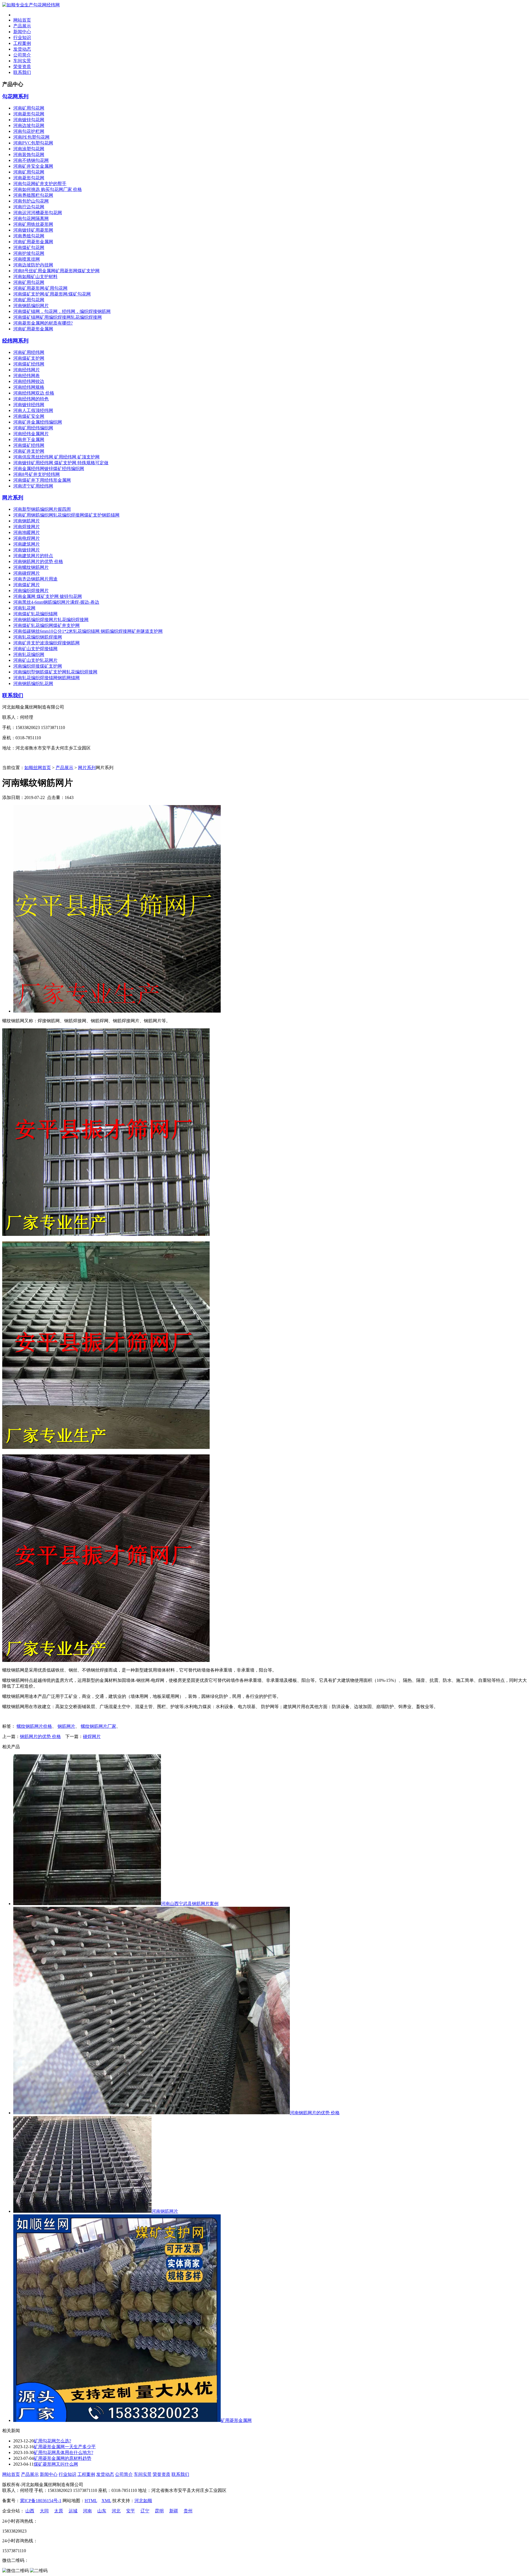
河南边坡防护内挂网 (33, 265)
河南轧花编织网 (29, 654)
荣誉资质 (22, 67)
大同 (44, 2511)
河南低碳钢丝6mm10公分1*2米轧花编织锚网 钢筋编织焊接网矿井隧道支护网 (88, 631)
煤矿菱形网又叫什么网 (56, 2464)
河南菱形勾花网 (29, 114)
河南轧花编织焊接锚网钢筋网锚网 (46, 678)
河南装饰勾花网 (29, 155)
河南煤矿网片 (27, 585)
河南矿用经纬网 (29, 352)
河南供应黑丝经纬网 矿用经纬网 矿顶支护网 (56, 457)
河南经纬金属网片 (31, 434)
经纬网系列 (15, 341)
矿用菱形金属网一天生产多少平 (65, 2447)
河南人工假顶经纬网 (33, 410)
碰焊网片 (92, 1736)
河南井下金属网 (29, 439)
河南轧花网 (24, 608)
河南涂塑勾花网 (29, 149)
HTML (91, 2501)
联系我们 (22, 72)
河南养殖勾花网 (29, 236)
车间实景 (22, 61)
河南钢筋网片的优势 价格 (38, 561)
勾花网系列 (15, 96)
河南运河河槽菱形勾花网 (38, 213)
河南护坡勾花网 (29, 253)
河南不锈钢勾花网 (31, 160)
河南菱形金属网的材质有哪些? (43, 323)
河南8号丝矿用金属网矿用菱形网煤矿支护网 (56, 271)
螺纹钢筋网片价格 (34, 1726)
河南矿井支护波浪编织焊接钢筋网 (46, 643)
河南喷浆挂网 (27, 259)
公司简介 (22, 55)
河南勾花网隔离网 (31, 218)
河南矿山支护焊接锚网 (35, 649)
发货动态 (22, 49)
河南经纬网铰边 (29, 381)
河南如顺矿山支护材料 (35, 277)
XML (106, 2501)
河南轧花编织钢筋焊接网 (38, 637)
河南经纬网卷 (27, 376)
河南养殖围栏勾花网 (33, 195)
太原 (59, 2511)
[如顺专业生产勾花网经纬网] (31, 5)
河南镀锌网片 (27, 550)
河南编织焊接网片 (31, 591)
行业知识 (22, 37)
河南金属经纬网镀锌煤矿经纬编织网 (49, 469)
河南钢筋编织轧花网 (33, 683)
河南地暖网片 (27, 532)
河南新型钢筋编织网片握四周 (42, 509)
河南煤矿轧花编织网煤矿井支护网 (46, 625)
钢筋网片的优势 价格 (40, 1736)
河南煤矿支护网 (29, 358)
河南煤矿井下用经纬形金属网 (42, 480)
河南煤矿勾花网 (29, 247)
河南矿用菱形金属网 (33, 242)
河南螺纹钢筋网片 (31, 567)
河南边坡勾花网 (29, 125)
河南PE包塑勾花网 (31, 137)
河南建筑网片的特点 (33, 556)
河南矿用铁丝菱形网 (33, 224)
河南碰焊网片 (27, 573)
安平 (131, 2511)
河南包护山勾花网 (31, 201)
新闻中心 (22, 32)
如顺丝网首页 (38, 768)
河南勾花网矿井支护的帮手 (40, 184)
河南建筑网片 (27, 544)
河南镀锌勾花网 (29, 120)
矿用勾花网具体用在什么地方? (63, 2452)
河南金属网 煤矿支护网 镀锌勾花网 (48, 596)
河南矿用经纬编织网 (33, 428)
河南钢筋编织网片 (31, 306)
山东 (102, 2511)
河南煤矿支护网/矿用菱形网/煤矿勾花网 (52, 294)
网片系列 (13, 498)
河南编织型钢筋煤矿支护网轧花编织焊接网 (55, 672)
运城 (73, 2511)
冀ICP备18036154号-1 (41, 2501)
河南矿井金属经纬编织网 (38, 422)
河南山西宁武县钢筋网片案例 (190, 1904)
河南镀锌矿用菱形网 (33, 230)
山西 (30, 2511)
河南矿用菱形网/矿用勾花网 (40, 288)
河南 (87, 2511)
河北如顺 (143, 2501)
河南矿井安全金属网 (33, 166)
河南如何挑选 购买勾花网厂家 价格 (48, 189)
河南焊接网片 (27, 527)
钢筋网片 (66, 1726)
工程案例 (22, 43)
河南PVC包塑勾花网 (33, 143)
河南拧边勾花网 (29, 207)
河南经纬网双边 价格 (34, 393)
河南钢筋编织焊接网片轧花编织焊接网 (51, 620)
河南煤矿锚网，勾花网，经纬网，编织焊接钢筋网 (62, 311)
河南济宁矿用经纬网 (33, 486)
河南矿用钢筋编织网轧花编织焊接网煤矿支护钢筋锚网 (66, 515)
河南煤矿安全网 (29, 416)
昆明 (159, 2511)
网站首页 (22, 20)
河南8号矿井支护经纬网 (37, 474)
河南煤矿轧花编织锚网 (35, 614)
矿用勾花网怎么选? (52, 2441)
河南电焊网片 (27, 538)
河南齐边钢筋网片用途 (35, 579)
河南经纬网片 (27, 370)
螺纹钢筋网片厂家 (98, 1726)
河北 (116, 2511)
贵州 (188, 2511)
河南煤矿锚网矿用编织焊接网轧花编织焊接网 (58, 317)
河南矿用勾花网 (29, 108)
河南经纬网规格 (29, 387)
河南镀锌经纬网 (29, 405)
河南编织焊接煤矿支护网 (38, 666)
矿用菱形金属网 (236, 2420)
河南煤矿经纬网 (29, 364)
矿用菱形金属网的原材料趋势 (63, 2458)
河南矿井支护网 (29, 451)
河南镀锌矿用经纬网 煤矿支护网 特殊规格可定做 (61, 463)
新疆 (174, 2511)
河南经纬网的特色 (31, 399)
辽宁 (145, 2511)
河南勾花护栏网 (29, 131)
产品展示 (22, 26)
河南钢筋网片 (27, 521)
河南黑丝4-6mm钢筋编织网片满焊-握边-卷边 (56, 602)
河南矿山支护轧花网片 (35, 660)
